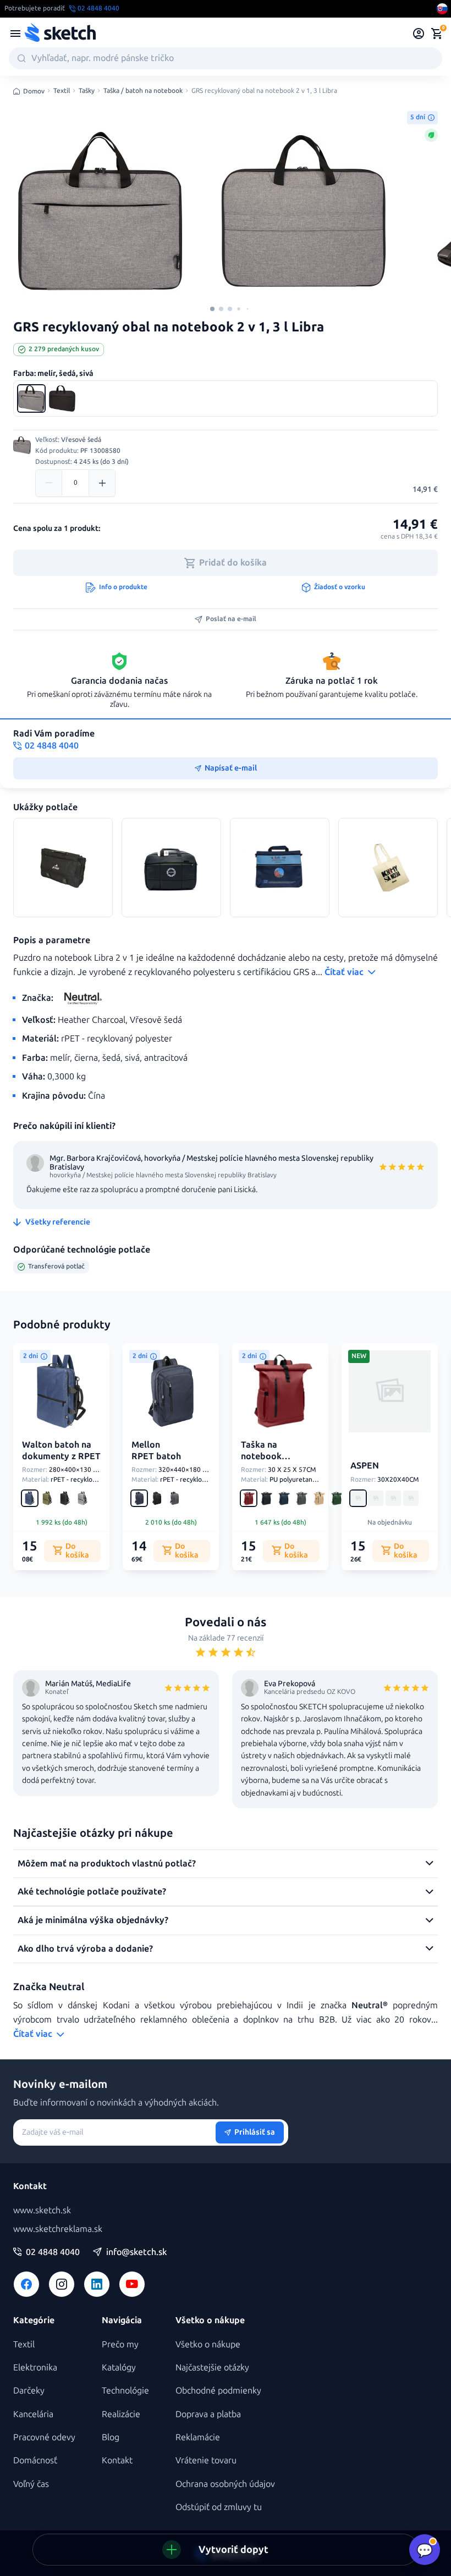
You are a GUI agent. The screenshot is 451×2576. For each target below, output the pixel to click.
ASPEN (365, 1466)
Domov (34, 91)
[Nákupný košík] (437, 34)
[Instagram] (62, 2284)
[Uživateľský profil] (419, 34)
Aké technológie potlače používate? (92, 1891)
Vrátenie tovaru (206, 2460)
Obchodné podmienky (218, 2391)
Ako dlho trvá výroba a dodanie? (85, 1949)
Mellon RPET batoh (156, 1450)
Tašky (87, 91)
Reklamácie (198, 2437)
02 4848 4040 (53, 2252)
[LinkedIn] (97, 2284)
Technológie (125, 2391)
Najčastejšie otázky (212, 2367)
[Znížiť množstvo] (49, 483)
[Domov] (60, 34)
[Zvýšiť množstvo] (102, 483)
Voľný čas (31, 2484)
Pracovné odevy (44, 2437)
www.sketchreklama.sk (58, 2229)
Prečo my (120, 2344)
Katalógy (119, 2367)
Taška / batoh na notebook (143, 91)
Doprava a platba (208, 2414)
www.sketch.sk (42, 2210)
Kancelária (33, 2414)
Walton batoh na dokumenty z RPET (61, 1450)
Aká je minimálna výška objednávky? (93, 1920)
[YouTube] (132, 2284)
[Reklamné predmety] (15, 34)
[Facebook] (26, 2284)
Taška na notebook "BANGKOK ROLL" (265, 1462)
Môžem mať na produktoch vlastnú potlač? (107, 1863)
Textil (62, 91)
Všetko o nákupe (208, 2344)
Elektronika (35, 2367)
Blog (111, 2437)
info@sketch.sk (136, 2252)
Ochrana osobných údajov (225, 2484)
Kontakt (117, 2460)
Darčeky (29, 2391)
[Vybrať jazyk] (442, 9)
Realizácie (121, 2414)
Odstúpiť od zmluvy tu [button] (219, 2507)
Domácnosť (35, 2460)
